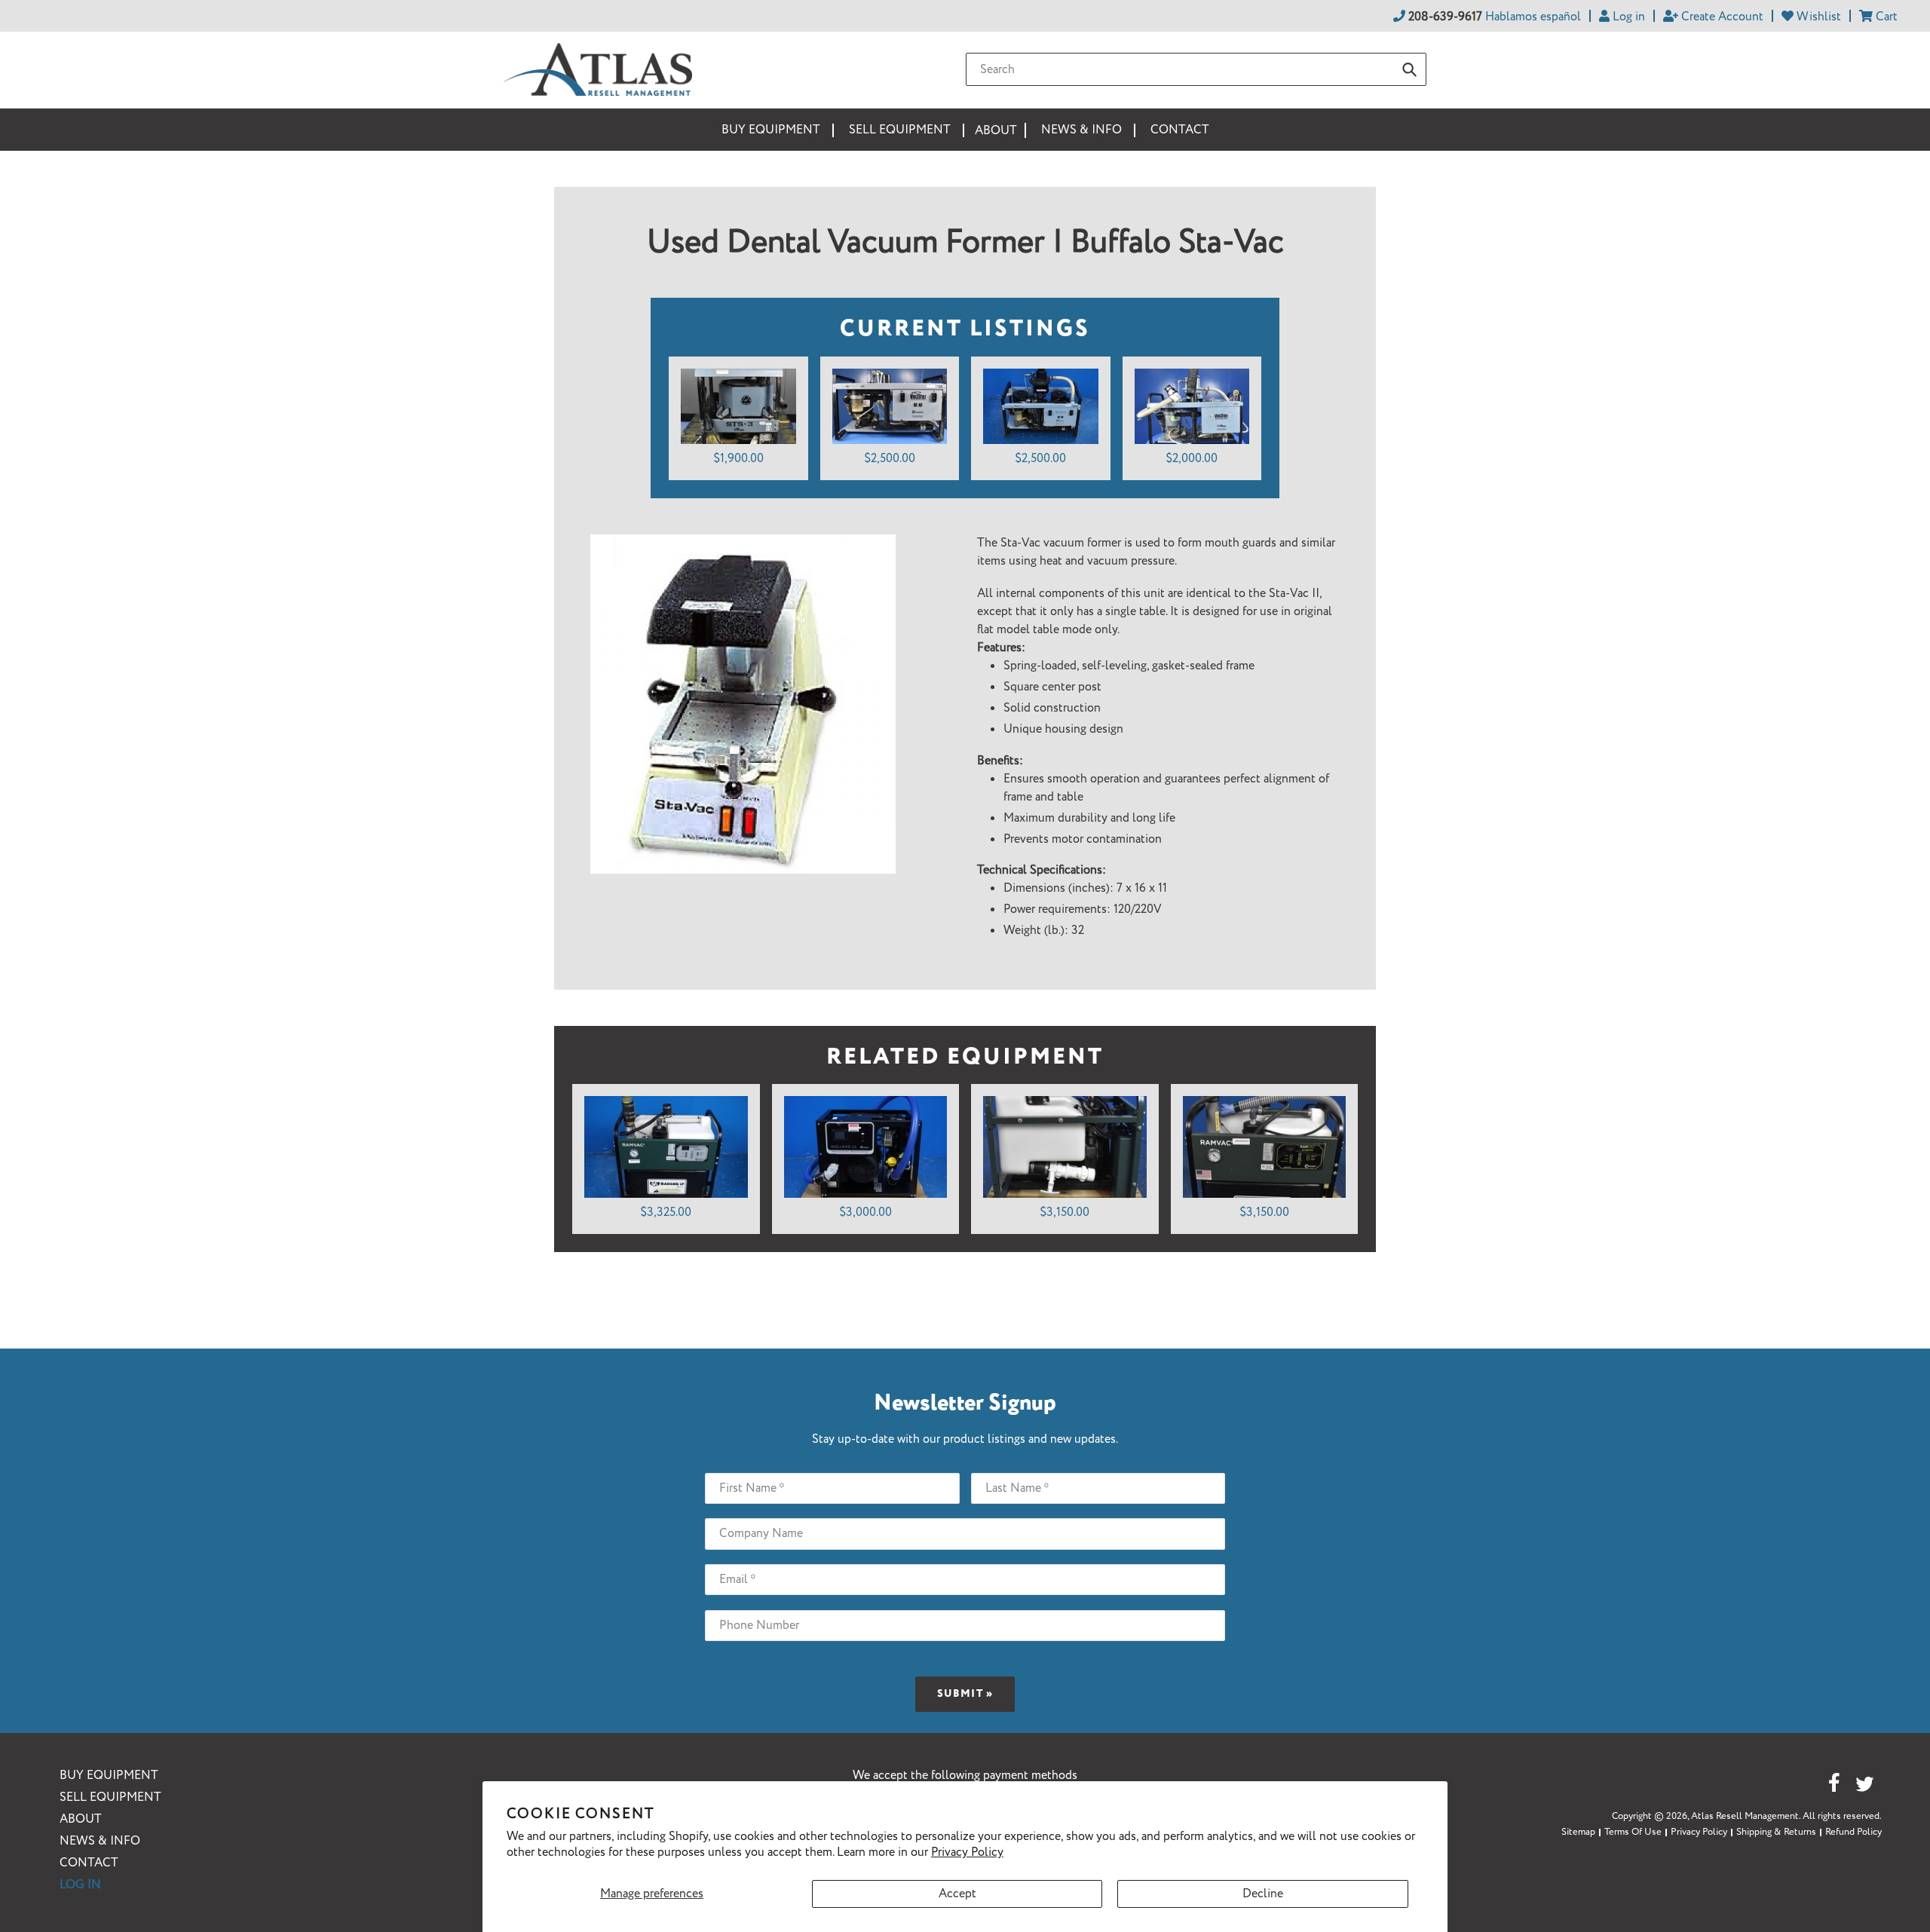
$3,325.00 (666, 1212)
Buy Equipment (109, 1776)
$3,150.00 (1065, 1212)
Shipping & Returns (1776, 1832)
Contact (89, 1863)
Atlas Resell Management (1745, 1816)
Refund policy (1853, 1832)
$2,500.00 (890, 459)
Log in (80, 1885)
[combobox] (1196, 69)
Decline (1263, 1894)
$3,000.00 (865, 1212)
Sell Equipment (110, 1797)
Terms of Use (1633, 1832)
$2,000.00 (1192, 459)
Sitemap (1578, 1832)
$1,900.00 (738, 459)
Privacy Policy (967, 1852)
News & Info (100, 1841)
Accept (957, 1894)
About (81, 1819)
